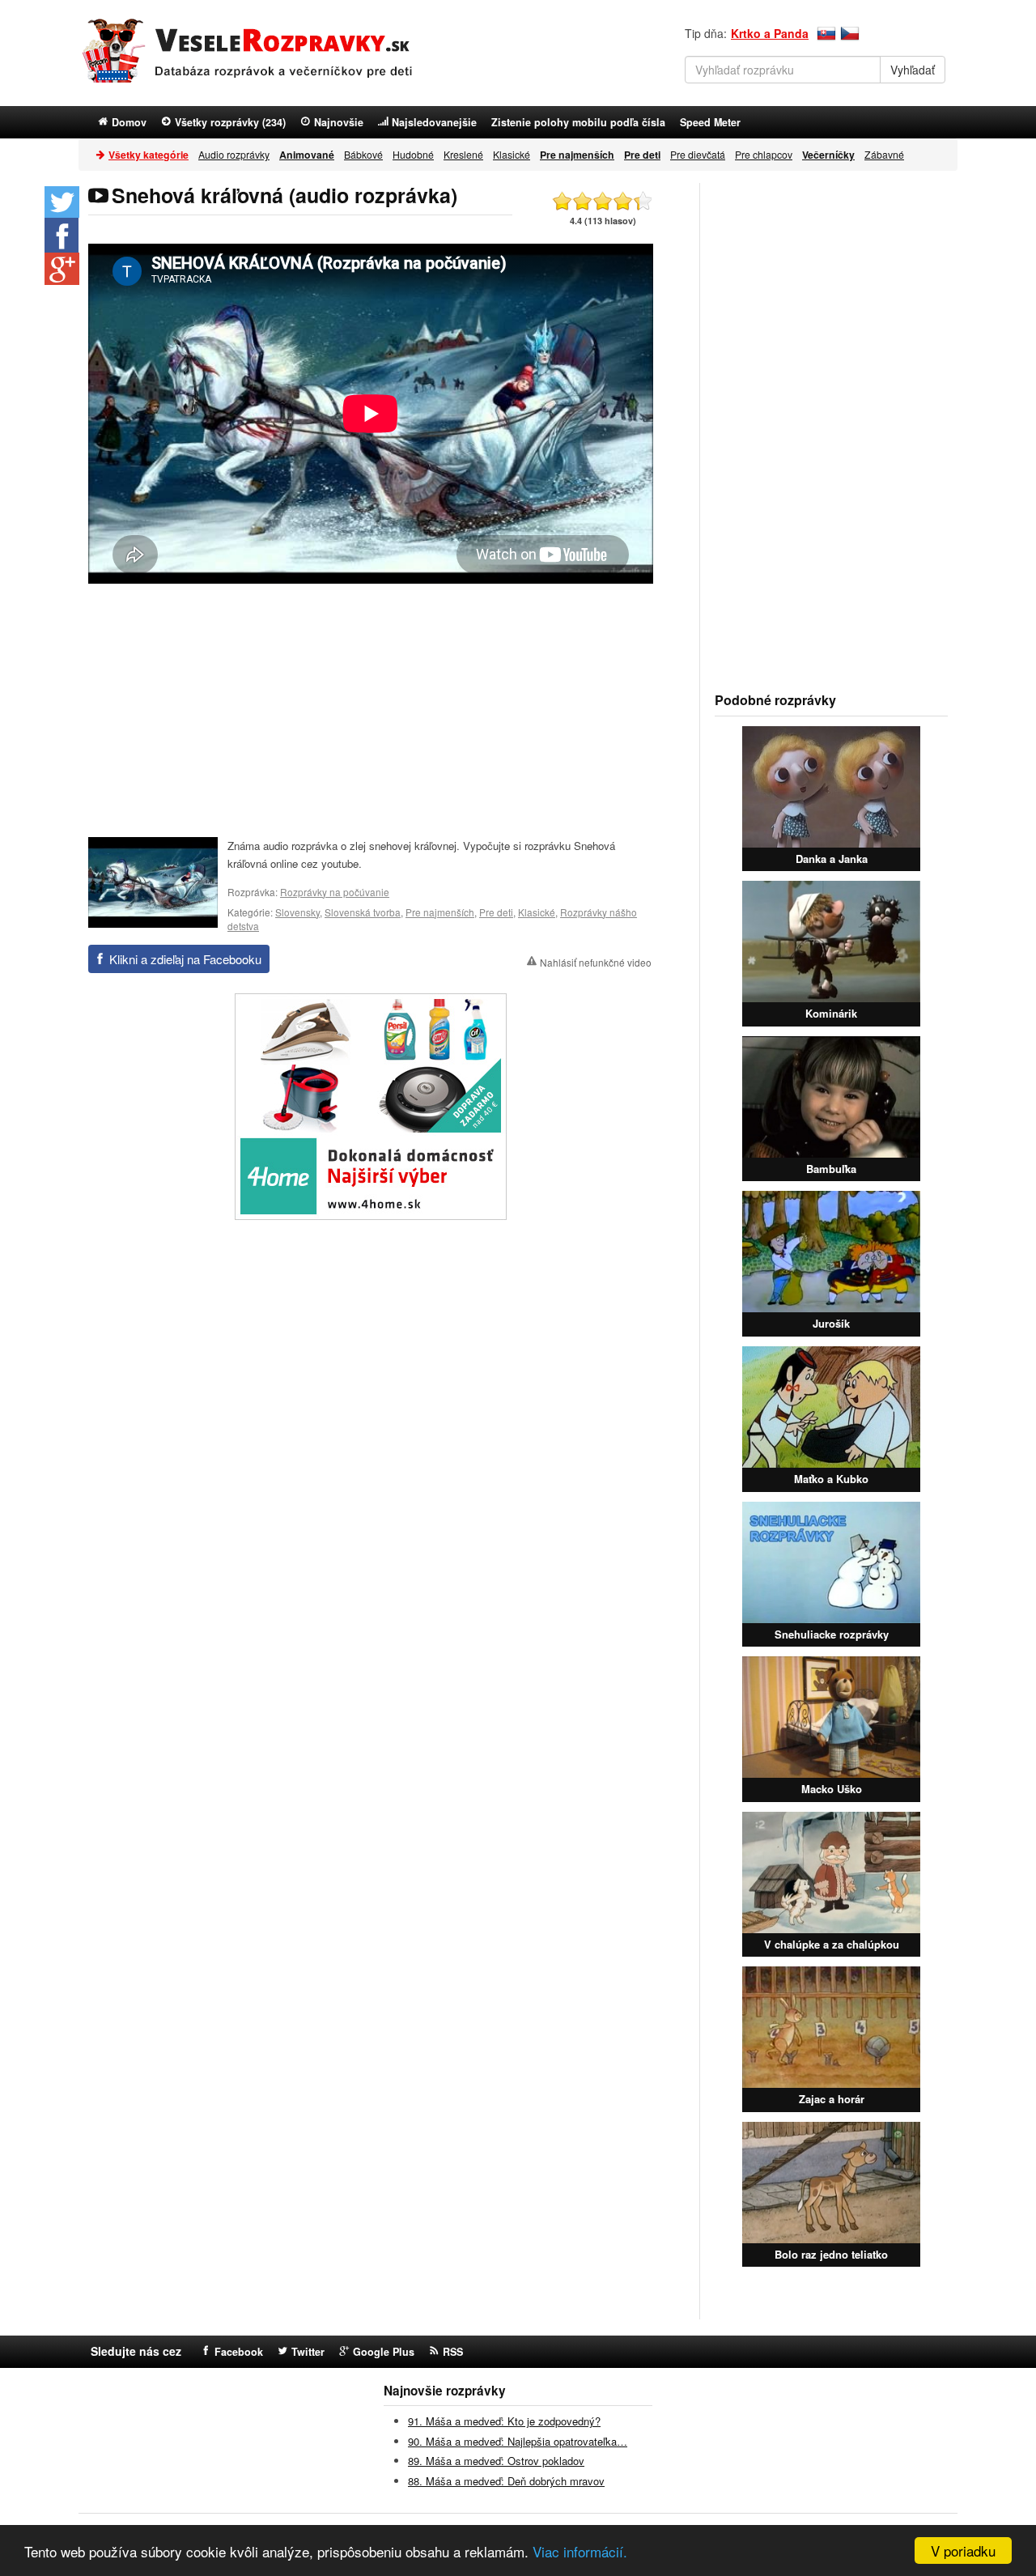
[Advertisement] (371, 709)
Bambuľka (831, 1169)
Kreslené (463, 154)
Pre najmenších (440, 912)
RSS (453, 2352)
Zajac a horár (832, 2099)
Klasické (512, 154)
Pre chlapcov (764, 154)
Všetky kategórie (149, 155)
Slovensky (297, 912)
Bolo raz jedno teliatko (831, 2254)
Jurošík (831, 1323)
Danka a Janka (832, 859)
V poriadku (963, 2550)
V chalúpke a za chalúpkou (832, 1944)
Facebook (239, 2352)
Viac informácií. (580, 2551)
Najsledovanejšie (434, 122)
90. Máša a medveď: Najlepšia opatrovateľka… (518, 2441)
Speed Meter (710, 122)
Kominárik (831, 1013)
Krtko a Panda (770, 33)
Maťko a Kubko (831, 1479)
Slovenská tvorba (363, 912)
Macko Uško (832, 1789)
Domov (129, 122)
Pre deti (496, 912)
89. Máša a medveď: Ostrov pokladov (496, 2461)
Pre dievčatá (698, 154)
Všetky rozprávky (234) (230, 122)
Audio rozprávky (234, 154)
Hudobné (413, 154)
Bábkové (363, 154)
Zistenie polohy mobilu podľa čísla (578, 122)
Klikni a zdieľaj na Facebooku (185, 959)
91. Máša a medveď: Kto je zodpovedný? (504, 2421)
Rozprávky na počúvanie (335, 892)
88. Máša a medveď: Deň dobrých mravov (506, 2481)
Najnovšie (339, 122)
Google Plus (384, 2352)
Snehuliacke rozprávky (832, 1634)
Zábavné (884, 154)
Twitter (308, 2352)
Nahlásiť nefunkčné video (596, 962)
